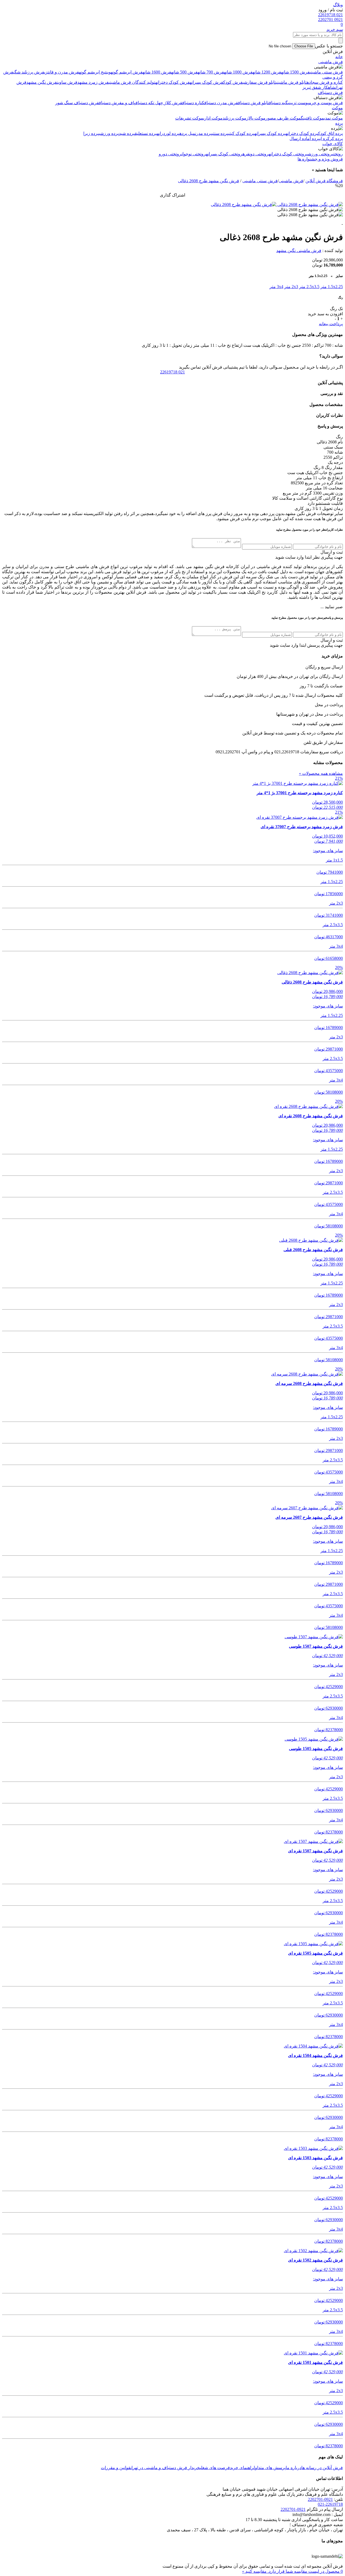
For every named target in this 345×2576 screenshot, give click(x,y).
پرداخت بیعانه (331, 324)
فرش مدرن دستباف (221, 103)
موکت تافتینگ (312, 118)
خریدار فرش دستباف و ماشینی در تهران (165, 2468)
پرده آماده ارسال (305, 139)
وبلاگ (338, 5)
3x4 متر (276, 287)
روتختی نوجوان (194, 154)
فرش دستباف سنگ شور (77, 103)
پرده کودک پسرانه (270, 133)
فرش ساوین (67, 82)
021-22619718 (330, 2504)
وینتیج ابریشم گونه (95, 72)
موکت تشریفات (189, 118)
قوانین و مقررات (116, 2468)
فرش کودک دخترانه (172, 82)
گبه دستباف (278, 103)
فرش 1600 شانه (157, 72)
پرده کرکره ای (331, 139)
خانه (339, 57)
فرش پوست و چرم (326, 103)
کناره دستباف (193, 103)
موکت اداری (213, 118)
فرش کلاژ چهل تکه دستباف (159, 103)
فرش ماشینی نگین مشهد (299, 251)
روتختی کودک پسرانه (224, 154)
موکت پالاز (256, 118)
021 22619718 (330, 15)
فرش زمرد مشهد (93, 82)
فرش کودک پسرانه (206, 82)
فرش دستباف (330, 92)
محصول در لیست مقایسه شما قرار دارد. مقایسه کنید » (292, 2571)
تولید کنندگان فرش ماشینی (132, 82)
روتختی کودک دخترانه (288, 154)
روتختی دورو (170, 154)
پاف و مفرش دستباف (117, 103)
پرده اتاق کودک (330, 133)
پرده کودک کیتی (241, 133)
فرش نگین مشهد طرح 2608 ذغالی (208, 181)
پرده (339, 123)
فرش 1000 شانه (238, 72)
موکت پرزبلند (234, 118)
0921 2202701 (330, 20)
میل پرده (187, 133)
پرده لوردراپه (168, 133)
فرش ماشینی (331, 62)
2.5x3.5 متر (309, 287)
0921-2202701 (320, 2499)
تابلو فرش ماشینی (291, 82)
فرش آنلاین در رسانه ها (322, 2468)
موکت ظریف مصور (283, 118)
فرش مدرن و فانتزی (62, 72)
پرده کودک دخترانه (302, 133)
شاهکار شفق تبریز (319, 87)
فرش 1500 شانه (295, 72)
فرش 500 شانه (184, 72)
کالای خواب (333, 144)
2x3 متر (291, 287)
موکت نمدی (333, 118)
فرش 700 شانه (211, 72)
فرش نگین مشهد (42, 82)
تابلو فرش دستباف (253, 103)
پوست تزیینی (298, 103)
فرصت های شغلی (215, 2468)
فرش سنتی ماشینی (326, 72)
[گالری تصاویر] (310, 204)
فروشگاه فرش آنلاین (324, 181)
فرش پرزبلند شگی (29, 72)
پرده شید (127, 133)
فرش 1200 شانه (267, 72)
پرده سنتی (220, 133)
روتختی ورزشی (319, 154)
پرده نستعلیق (146, 133)
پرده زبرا (91, 133)
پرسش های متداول (270, 2468)
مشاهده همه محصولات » (321, 773)
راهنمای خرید (242, 2468)
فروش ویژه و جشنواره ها (320, 159)
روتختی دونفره (256, 154)
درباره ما (294, 2468)
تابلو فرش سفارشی (259, 82)
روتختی (337, 154)
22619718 (172, 372)
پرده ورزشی (109, 133)
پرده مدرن (203, 133)
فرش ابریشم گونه (127, 72)
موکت (337, 108)
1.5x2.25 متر (332, 287)
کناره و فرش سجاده (325, 82)
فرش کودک (233, 82)
